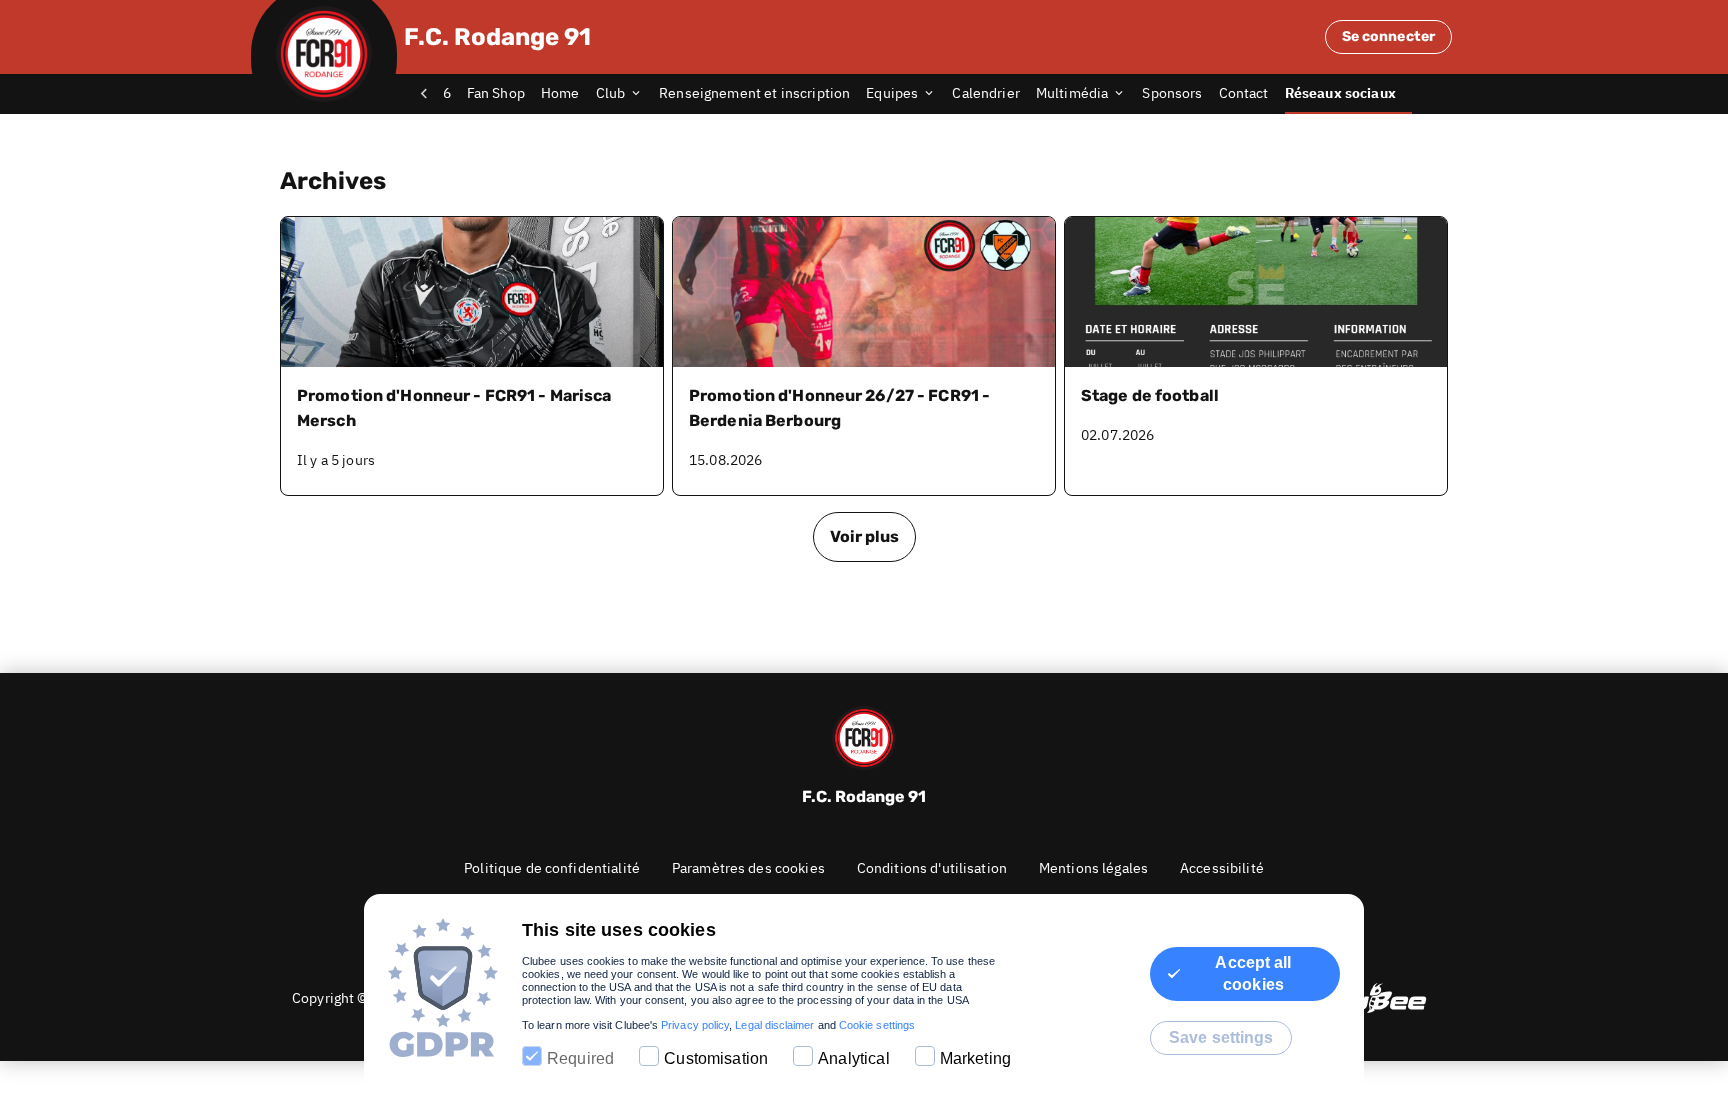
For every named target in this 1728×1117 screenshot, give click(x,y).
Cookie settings (877, 1025)
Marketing (975, 1058)
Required (580, 1058)
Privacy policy (695, 1025)
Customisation (716, 1058)
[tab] (504, 94)
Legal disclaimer (774, 1025)
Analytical (854, 1058)
